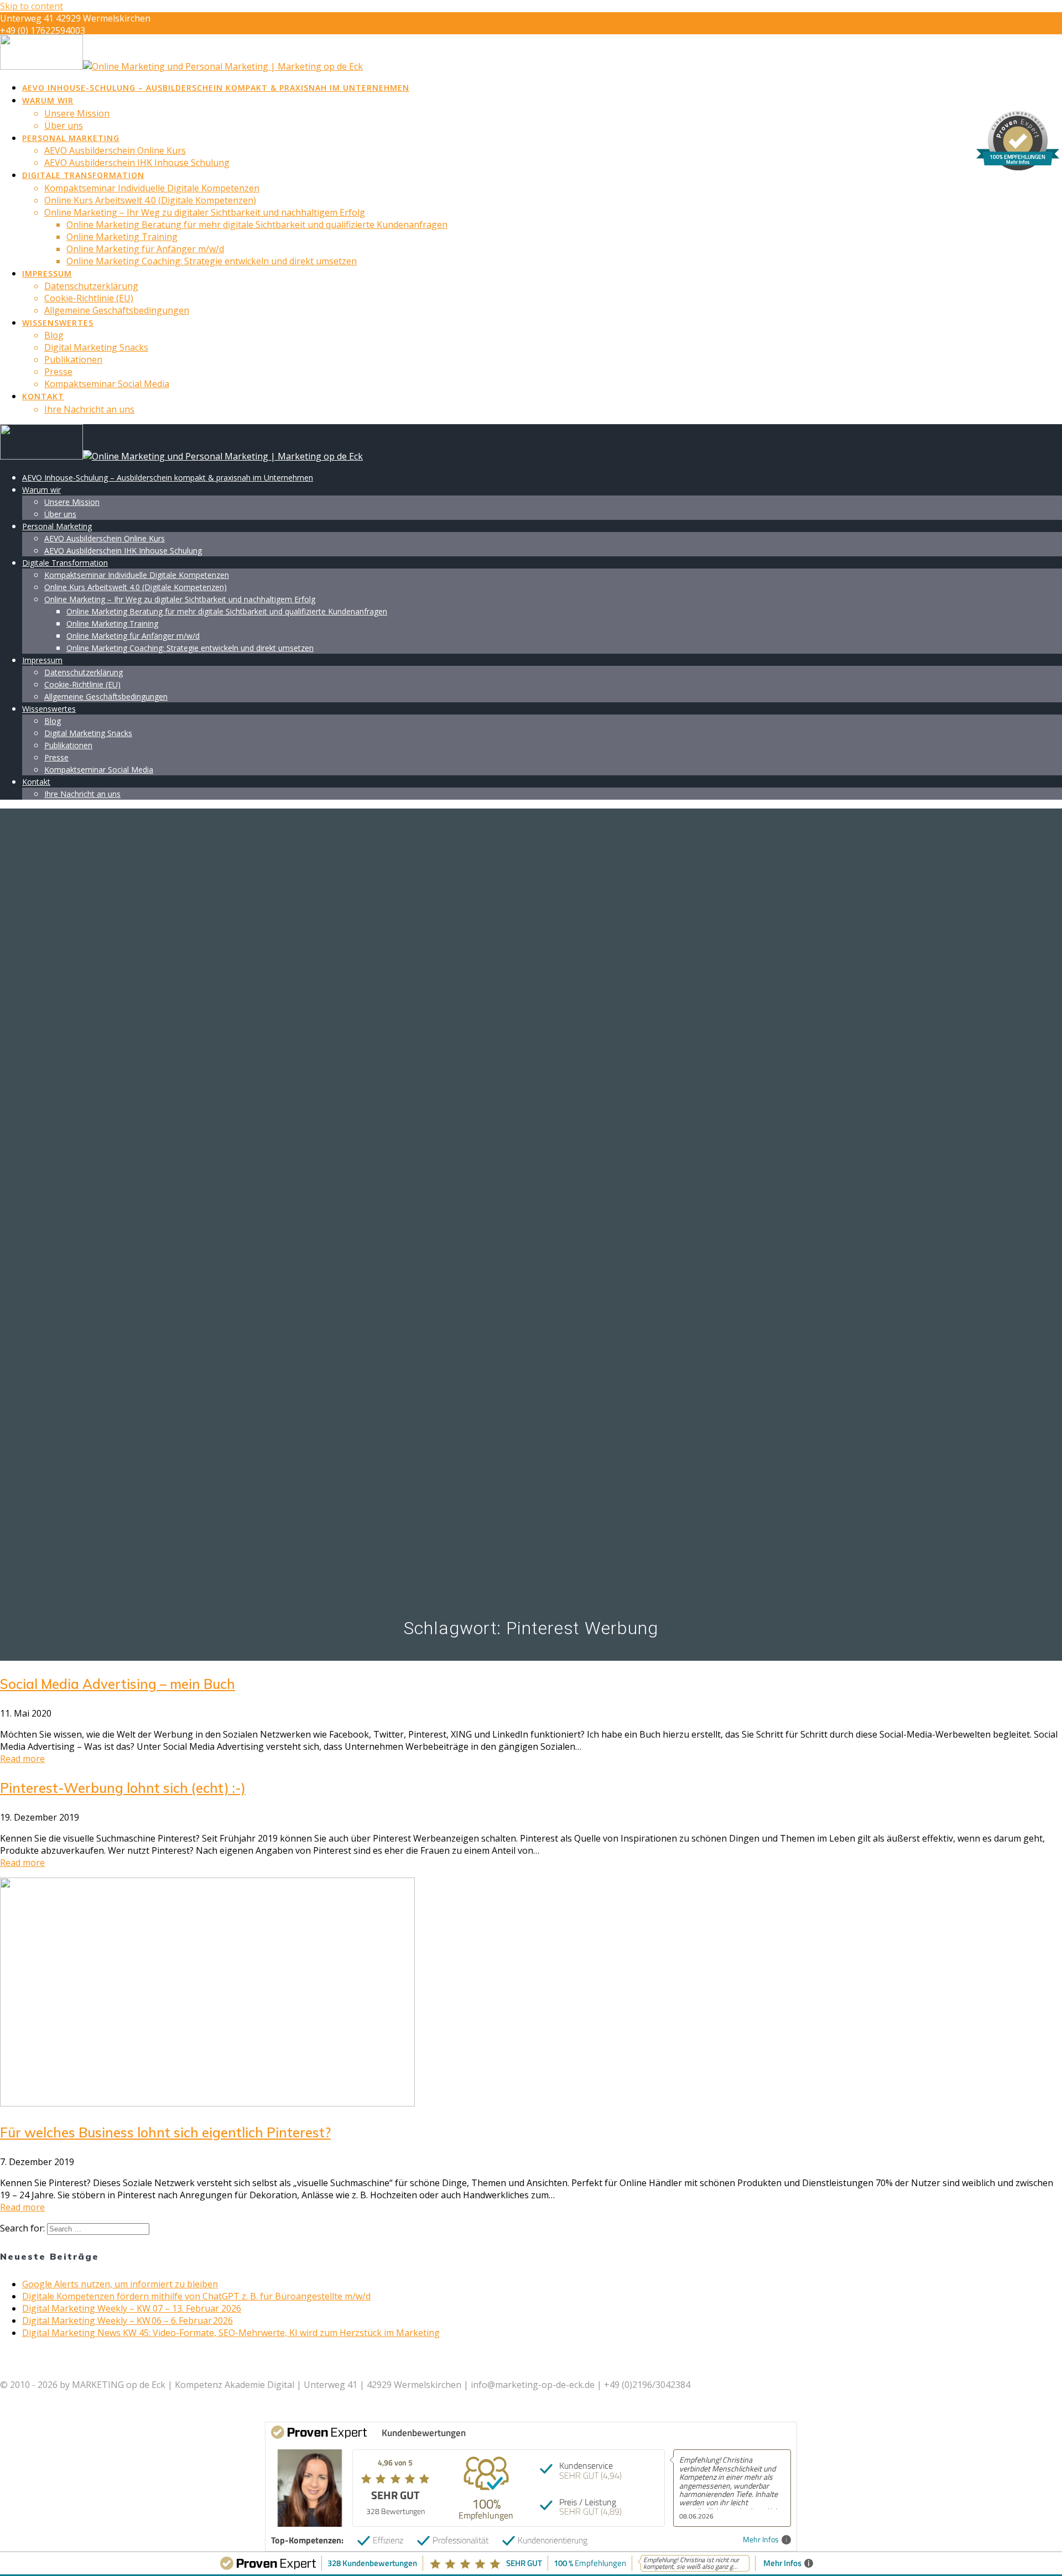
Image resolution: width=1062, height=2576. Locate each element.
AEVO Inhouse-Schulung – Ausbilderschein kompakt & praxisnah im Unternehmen (216, 88)
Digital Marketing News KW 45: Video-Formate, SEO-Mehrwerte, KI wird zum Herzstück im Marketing (231, 2333)
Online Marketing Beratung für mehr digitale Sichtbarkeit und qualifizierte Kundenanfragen (257, 225)
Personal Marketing (71, 138)
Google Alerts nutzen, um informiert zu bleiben (120, 2284)
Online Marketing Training (122, 237)
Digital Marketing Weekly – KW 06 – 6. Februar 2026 (127, 2321)
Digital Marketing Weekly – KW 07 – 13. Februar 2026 (132, 2308)
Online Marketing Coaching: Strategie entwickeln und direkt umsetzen (212, 261)
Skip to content (32, 6)
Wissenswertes (58, 323)
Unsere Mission (77, 113)
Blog (54, 335)
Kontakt (43, 396)
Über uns (64, 126)
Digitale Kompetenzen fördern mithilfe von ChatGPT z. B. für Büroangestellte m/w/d (196, 2296)
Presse (58, 372)
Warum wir (48, 100)
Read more (22, 1759)
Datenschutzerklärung (91, 286)
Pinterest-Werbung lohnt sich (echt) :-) (123, 1788)
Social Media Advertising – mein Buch (118, 1684)
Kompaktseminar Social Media (107, 384)
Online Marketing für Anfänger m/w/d (145, 249)
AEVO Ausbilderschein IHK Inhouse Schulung (137, 163)
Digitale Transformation (83, 175)
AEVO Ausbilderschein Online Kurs (115, 150)
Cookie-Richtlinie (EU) (89, 298)
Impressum (47, 273)
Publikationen (73, 359)
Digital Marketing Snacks (96, 347)
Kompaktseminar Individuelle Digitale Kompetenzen (152, 188)
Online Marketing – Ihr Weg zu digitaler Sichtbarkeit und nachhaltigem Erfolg (205, 212)
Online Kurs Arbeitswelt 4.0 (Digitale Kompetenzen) (150, 200)
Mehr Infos (761, 2540)
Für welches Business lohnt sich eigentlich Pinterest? (165, 2132)
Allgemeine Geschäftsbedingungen (117, 310)
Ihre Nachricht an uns (89, 409)
